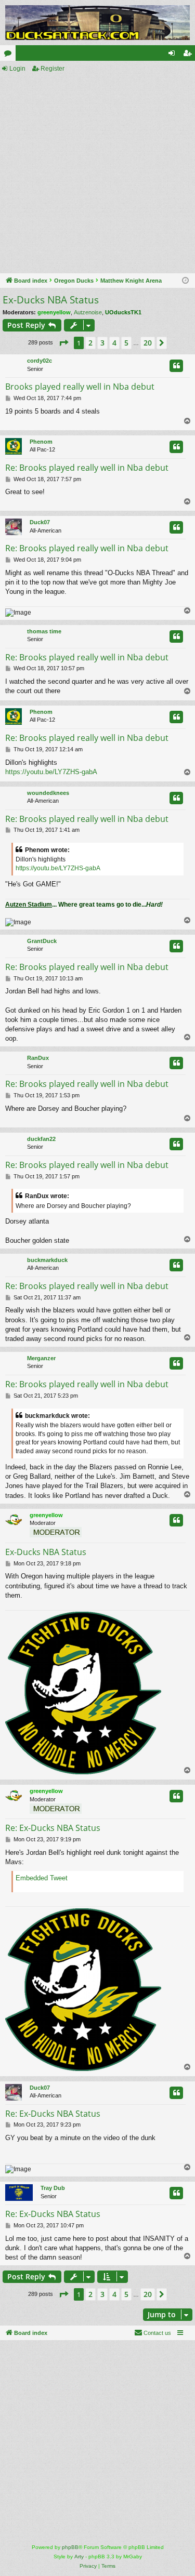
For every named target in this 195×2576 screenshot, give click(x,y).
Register (53, 69)
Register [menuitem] (189, 55)
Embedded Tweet (42, 1878)
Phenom (41, 442)
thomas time (44, 631)
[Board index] (97, 23)
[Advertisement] (97, 174)
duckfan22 (41, 1139)
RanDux (38, 1058)
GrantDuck (42, 941)
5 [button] (126, 343)
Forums (10, 55)
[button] (63, 343)
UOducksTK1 (123, 312)
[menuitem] (153, 2333)
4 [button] (114, 343)
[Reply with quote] (176, 366)
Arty (79, 2557)
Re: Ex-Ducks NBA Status (53, 1828)
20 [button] (148, 343)
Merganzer (41, 1358)
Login (17, 69)
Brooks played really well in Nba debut (80, 387)
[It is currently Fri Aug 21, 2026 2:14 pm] (185, 281)
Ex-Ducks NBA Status (51, 300)
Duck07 (40, 522)
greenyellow (54, 312)
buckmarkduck (47, 1260)
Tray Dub (53, 2188)
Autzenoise (88, 312)
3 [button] (102, 343)
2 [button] (90, 343)
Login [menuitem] (174, 55)
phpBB (70, 2547)
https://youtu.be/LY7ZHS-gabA (51, 772)
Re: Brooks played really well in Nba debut (87, 468)
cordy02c (40, 361)
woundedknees (48, 793)
